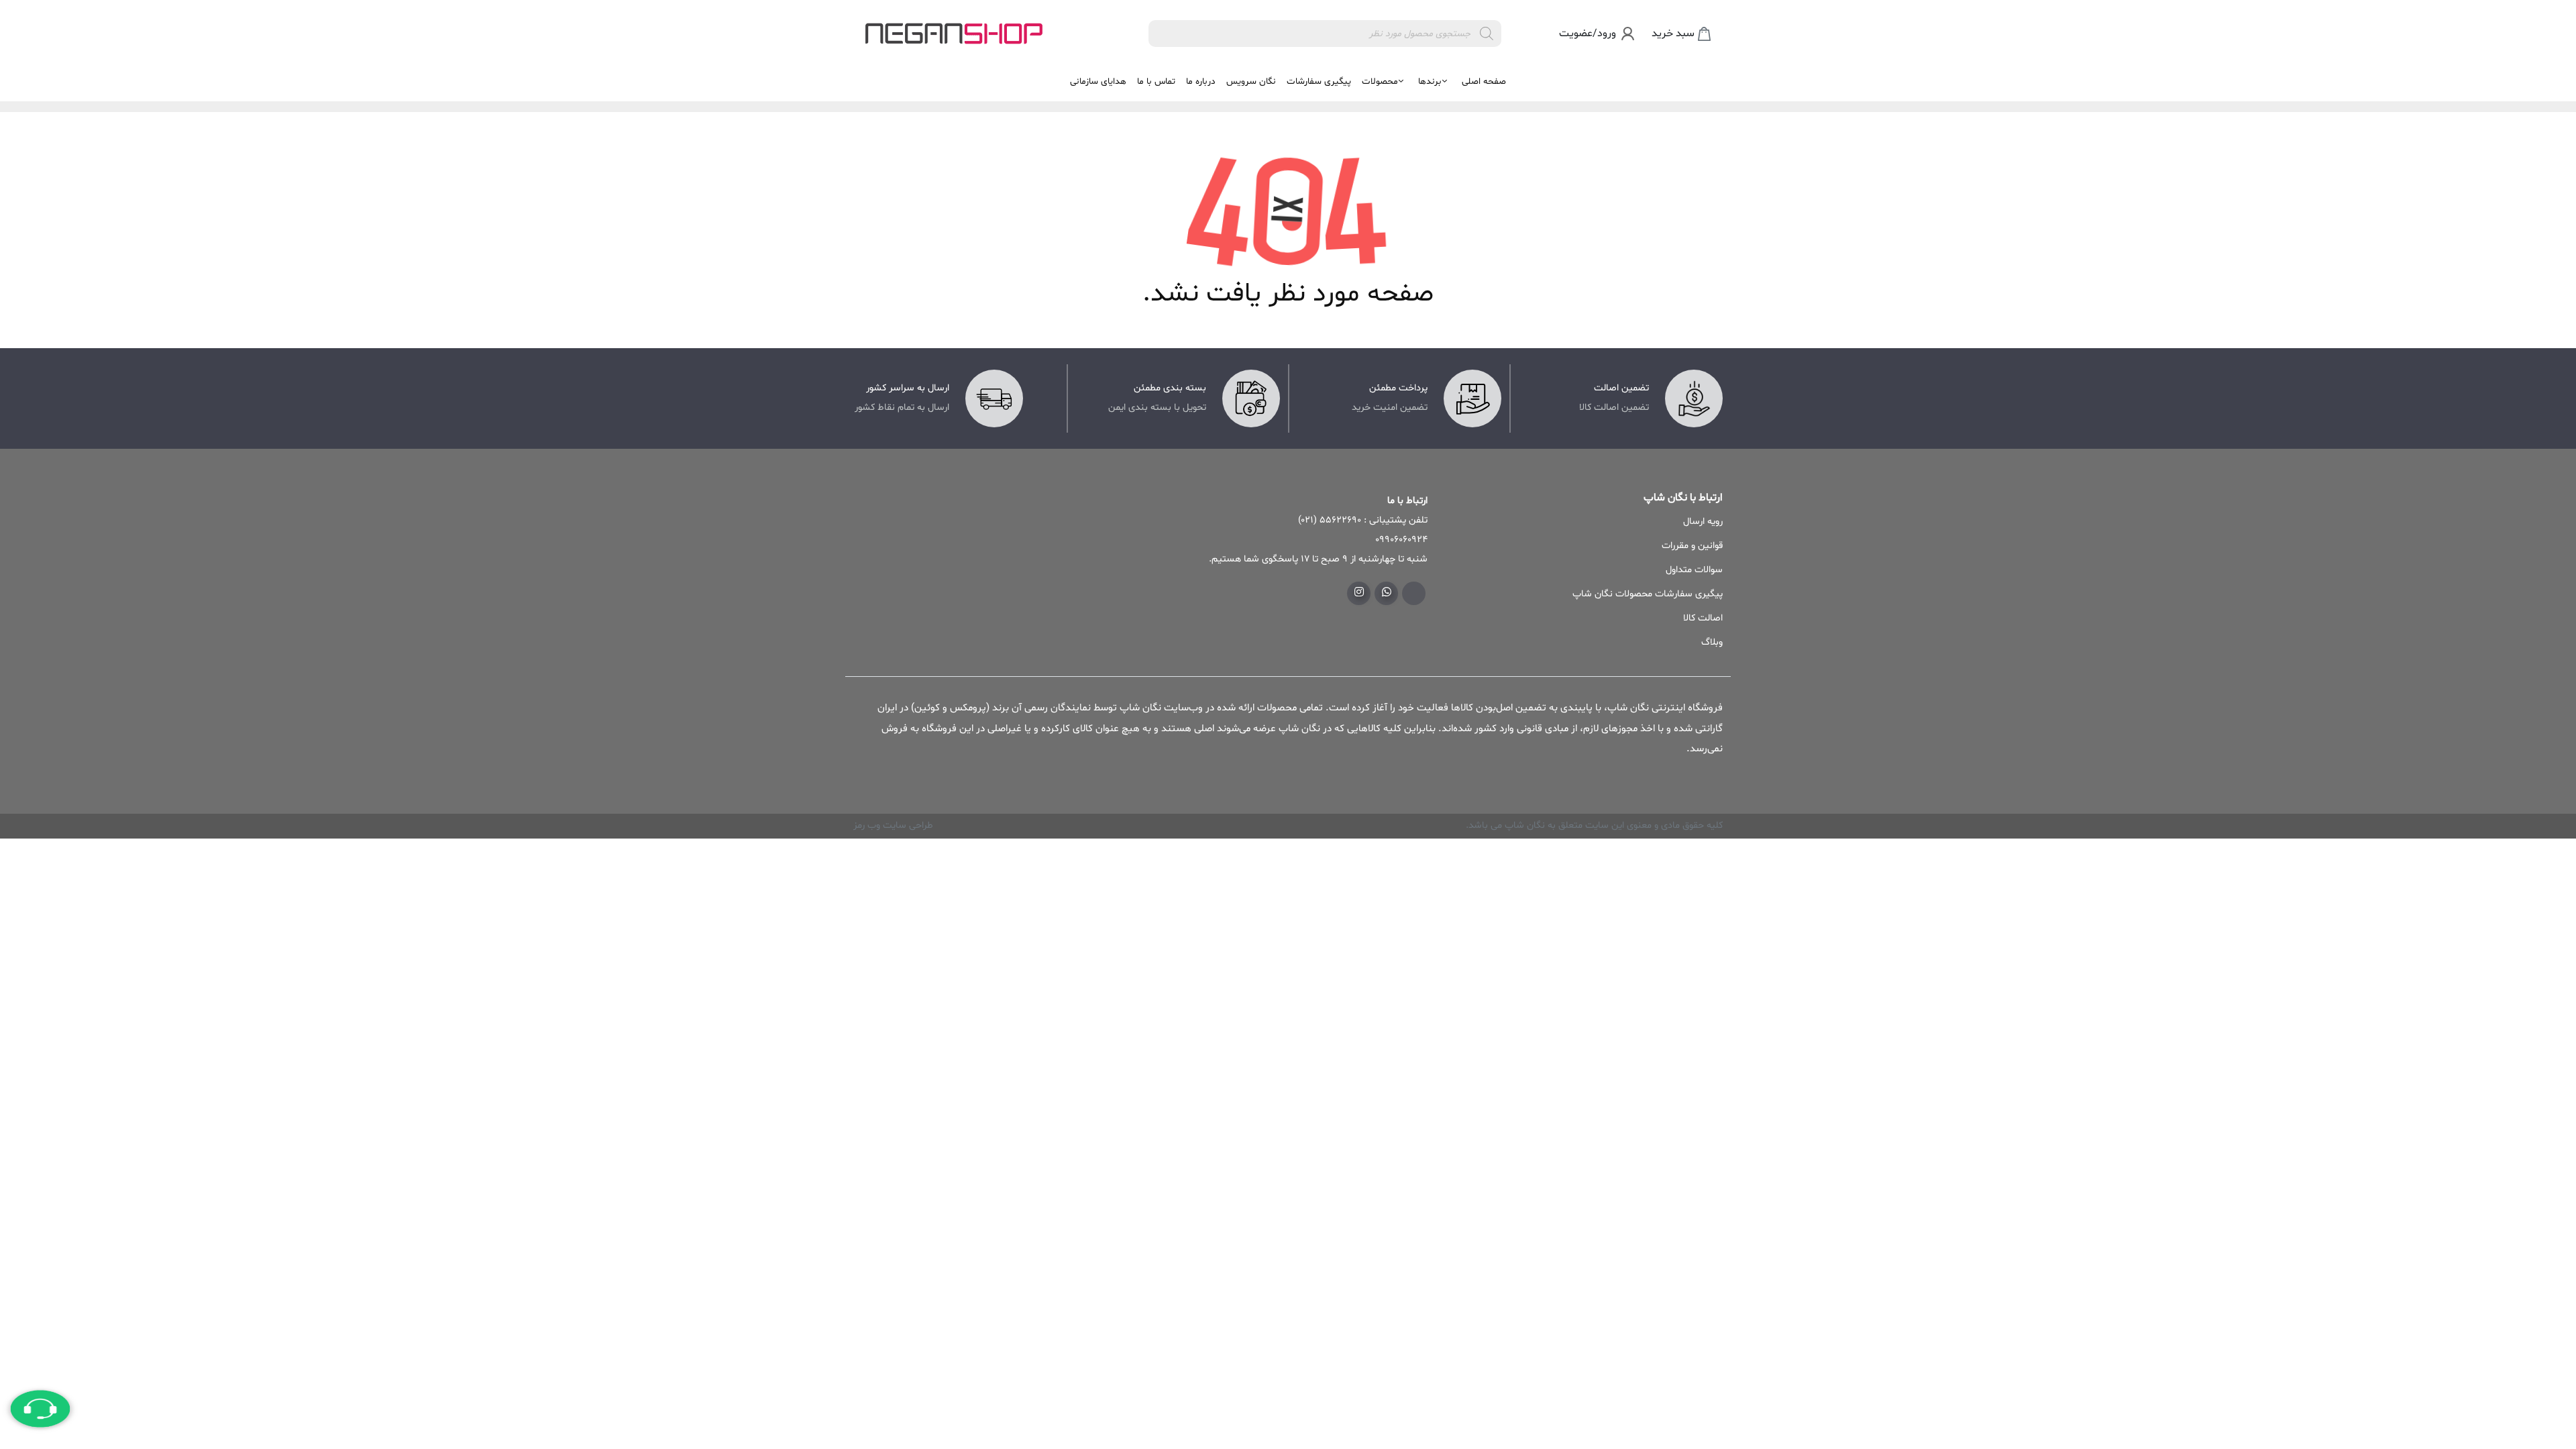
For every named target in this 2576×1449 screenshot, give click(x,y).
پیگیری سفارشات (1319, 82)
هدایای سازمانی (1098, 82)
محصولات (1380, 82)
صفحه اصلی (1484, 82)
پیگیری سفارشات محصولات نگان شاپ (1648, 594)
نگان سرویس (1251, 82)
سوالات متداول (1694, 570)
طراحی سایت (907, 825)
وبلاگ (1712, 642)
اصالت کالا (1703, 618)
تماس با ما (1156, 82)
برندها (1430, 82)
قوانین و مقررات (1692, 546)
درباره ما (1201, 82)
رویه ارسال (1703, 522)
